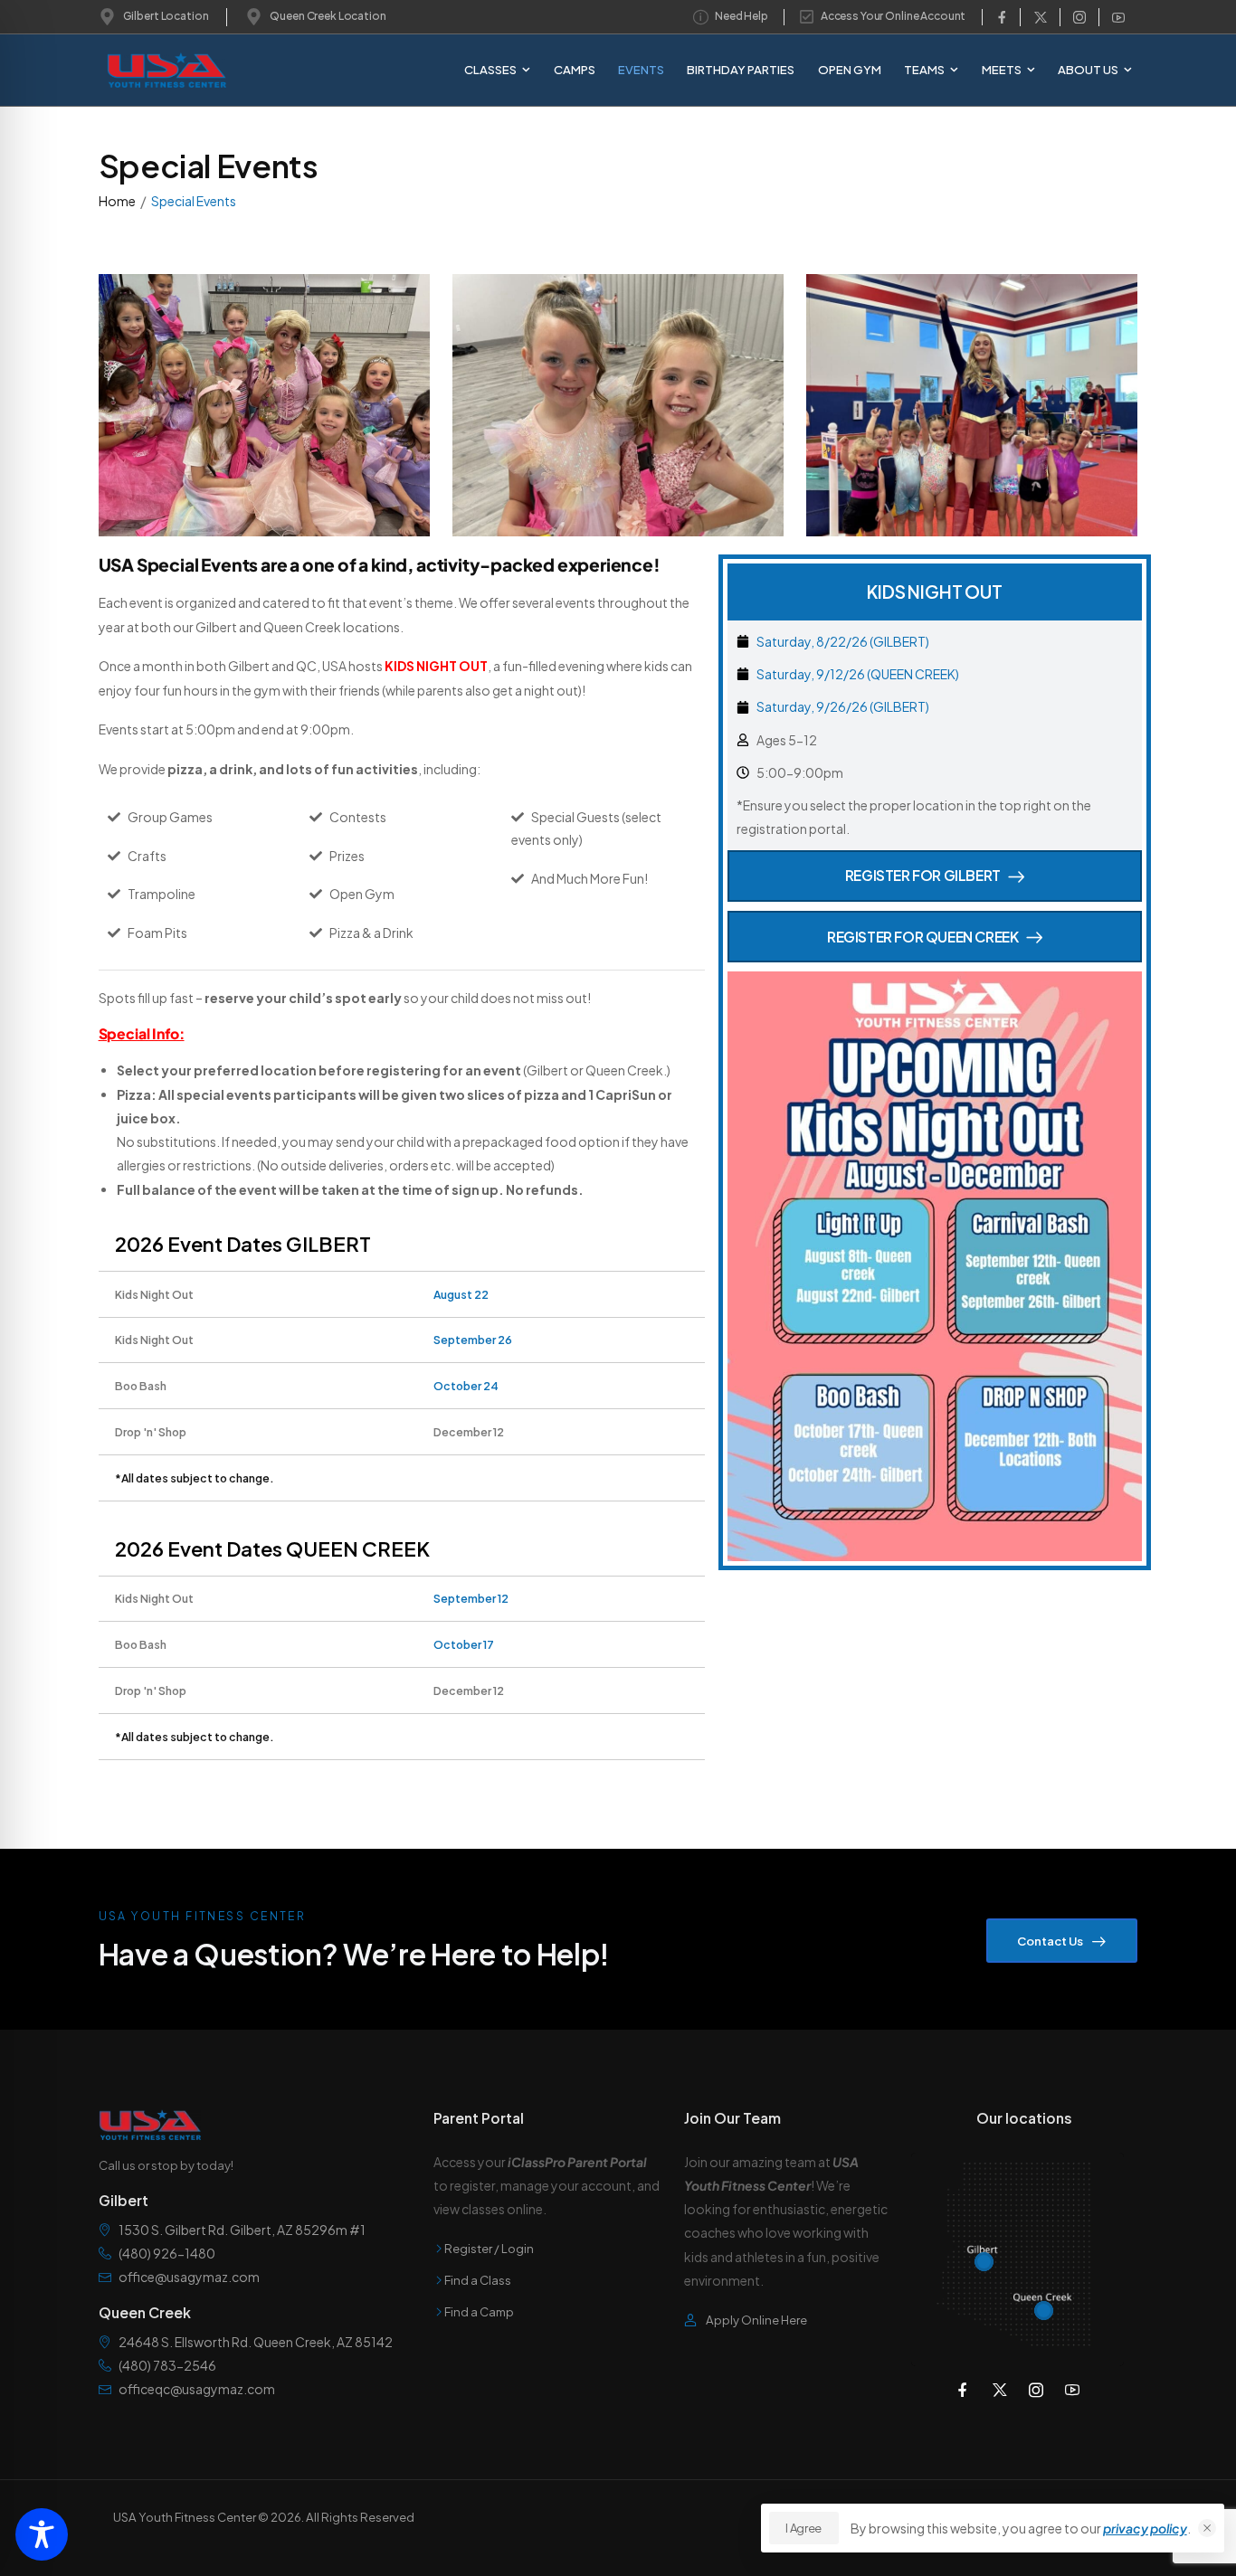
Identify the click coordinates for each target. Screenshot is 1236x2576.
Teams (924, 69)
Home (117, 201)
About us (1088, 69)
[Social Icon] (1002, 17)
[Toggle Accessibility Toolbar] (42, 2534)
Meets (1002, 69)
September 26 (473, 1340)
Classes (490, 69)
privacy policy (1145, 2528)
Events (641, 69)
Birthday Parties (741, 69)
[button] (1207, 2528)
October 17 (464, 1644)
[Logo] (152, 70)
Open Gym (850, 69)
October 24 (466, 1386)
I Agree (803, 2528)
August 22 (461, 1294)
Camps (575, 69)
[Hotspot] (984, 2262)
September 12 (471, 1598)
